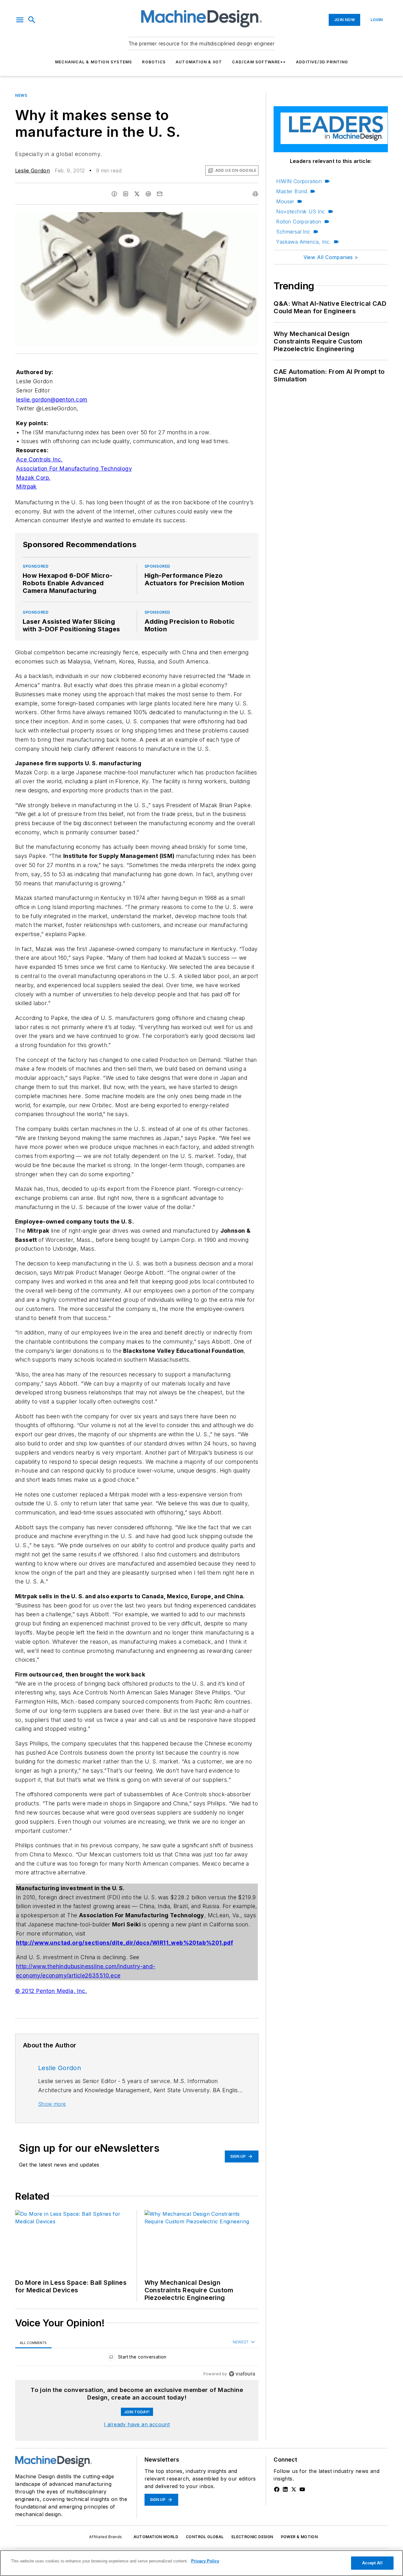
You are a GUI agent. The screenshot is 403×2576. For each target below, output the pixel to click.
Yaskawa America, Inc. (303, 242)
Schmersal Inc (293, 232)
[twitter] (137, 194)
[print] (255, 194)
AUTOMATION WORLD (156, 2537)
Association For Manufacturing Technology (74, 469)
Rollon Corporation (299, 222)
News (21, 95)
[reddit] (148, 194)
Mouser (285, 201)
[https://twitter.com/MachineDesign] (294, 2489)
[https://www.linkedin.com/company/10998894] (285, 2489)
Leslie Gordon (32, 171)
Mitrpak (26, 486)
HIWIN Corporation (299, 181)
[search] (32, 20)
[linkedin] (126, 194)
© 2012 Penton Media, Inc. (51, 1991)
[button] (20, 20)
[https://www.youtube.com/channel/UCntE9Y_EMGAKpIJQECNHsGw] (302, 2489)
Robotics (154, 62)
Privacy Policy (205, 2561)
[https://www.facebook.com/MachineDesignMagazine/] (277, 2489)
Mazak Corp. (33, 478)
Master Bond (292, 191)
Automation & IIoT (199, 62)
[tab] (33, 2343)
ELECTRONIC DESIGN (252, 2537)
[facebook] (114, 194)
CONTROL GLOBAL (205, 2537)
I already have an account (137, 2424)
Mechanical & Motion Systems (94, 62)
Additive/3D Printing (322, 62)
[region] (137, 2358)
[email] (160, 194)
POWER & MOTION (299, 2537)
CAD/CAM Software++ (259, 62)
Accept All (372, 2563)
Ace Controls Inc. (39, 459)
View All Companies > (331, 257)
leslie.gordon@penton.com (52, 399)
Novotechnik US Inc (301, 211)
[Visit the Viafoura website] (242, 2374)
